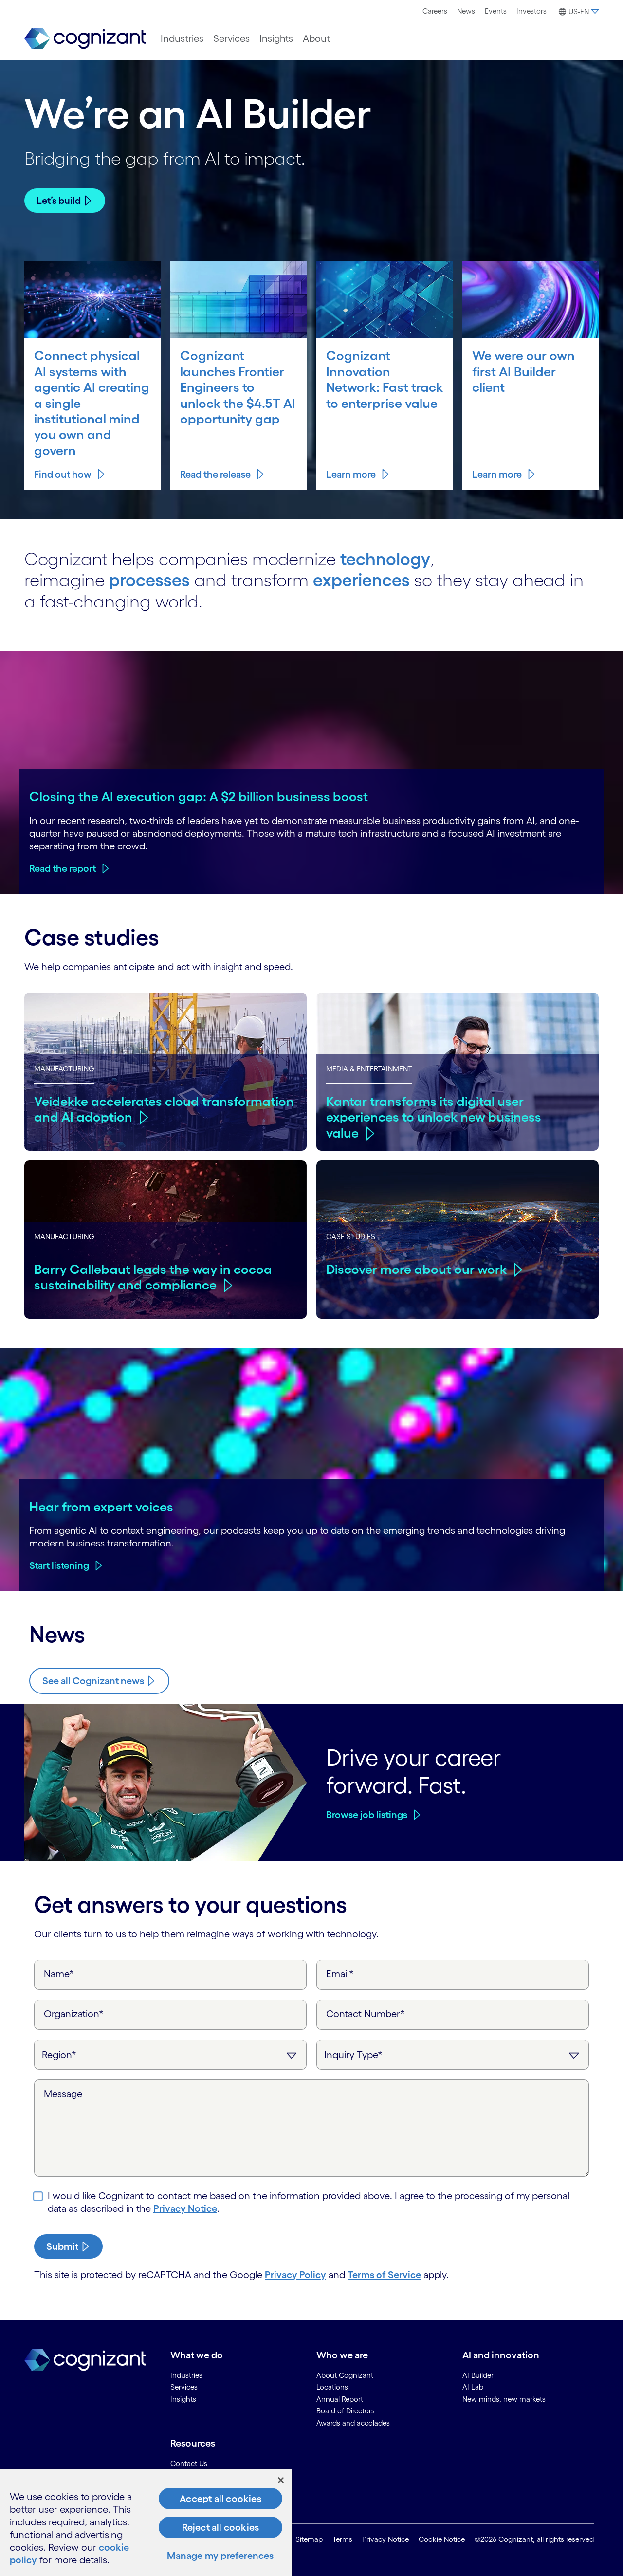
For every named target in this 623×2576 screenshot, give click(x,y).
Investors (531, 11)
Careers (435, 11)
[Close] (281, 2480)
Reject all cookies (221, 2527)
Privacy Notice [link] (385, 2539)
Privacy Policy (295, 2275)
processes (149, 580)
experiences (361, 580)
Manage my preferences (220, 2556)
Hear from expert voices (101, 1507)
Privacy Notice (185, 2208)
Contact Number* (366, 2014)
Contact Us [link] (189, 2463)
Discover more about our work (416, 1269)
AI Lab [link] (473, 2387)
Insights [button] (276, 38)
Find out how (63, 474)
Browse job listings (367, 1815)
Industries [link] (186, 2375)
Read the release (215, 474)
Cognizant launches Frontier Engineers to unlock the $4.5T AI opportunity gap (238, 387)
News (466, 11)
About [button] (316, 38)
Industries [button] (182, 38)
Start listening (59, 1565)
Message (63, 2094)
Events (496, 11)
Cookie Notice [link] (442, 2539)
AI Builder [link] (478, 2375)
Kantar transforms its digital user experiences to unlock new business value (434, 1117)
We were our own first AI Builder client (523, 371)
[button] (577, 12)
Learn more (351, 474)
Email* (340, 1974)
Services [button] (231, 38)
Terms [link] (342, 2539)
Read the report (63, 868)
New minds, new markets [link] (504, 2399)
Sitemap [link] (309, 2539)
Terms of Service (384, 2275)
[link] (85, 39)
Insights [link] (183, 2399)
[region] (146, 2523)
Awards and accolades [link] (353, 2423)
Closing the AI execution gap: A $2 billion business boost (199, 796)
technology (385, 559)
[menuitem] (435, 11)
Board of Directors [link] (346, 2411)
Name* (59, 1974)
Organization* (74, 2014)
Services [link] (184, 2387)
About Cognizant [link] (345, 2375)
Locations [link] (332, 2387)
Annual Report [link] (340, 2399)
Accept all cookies (220, 2499)
